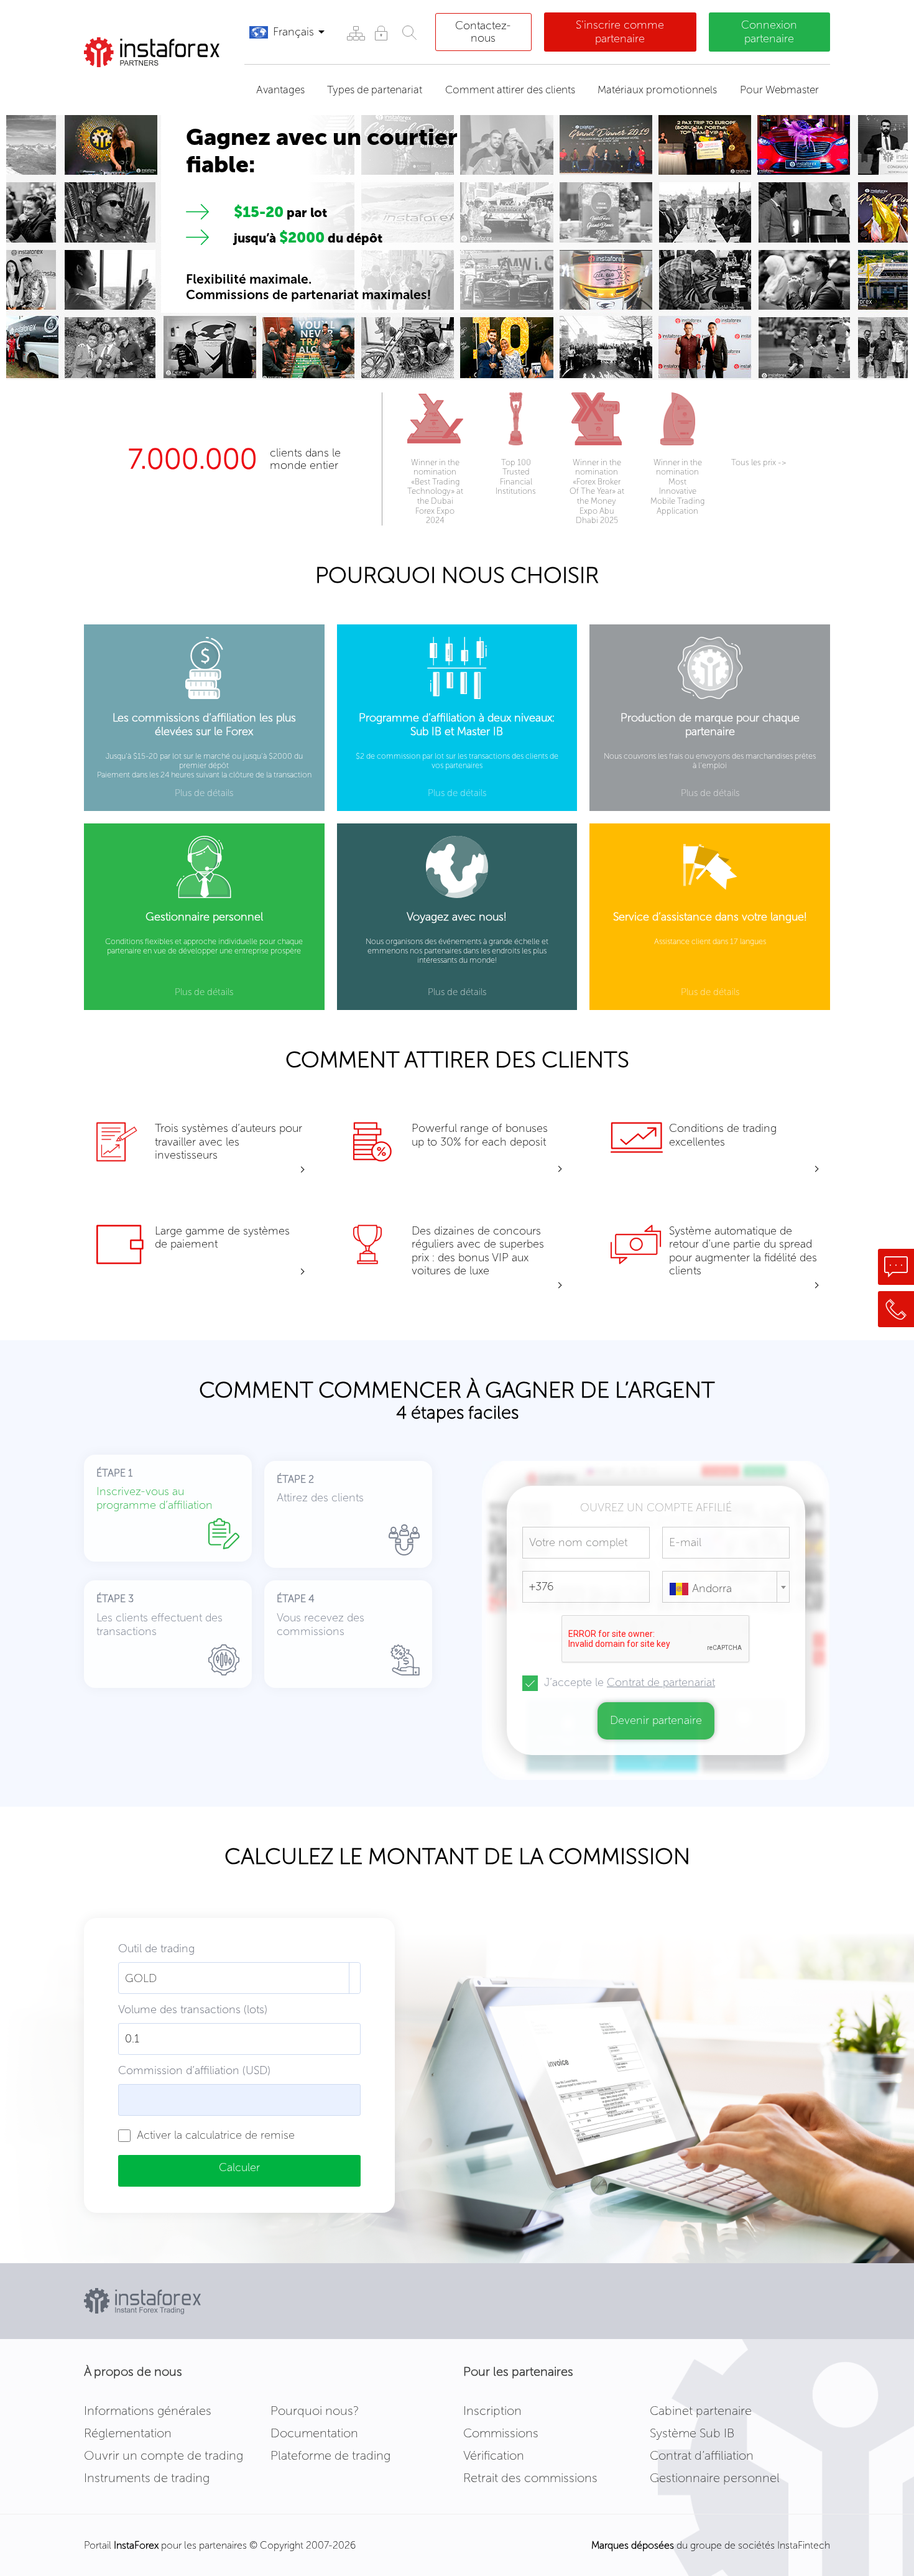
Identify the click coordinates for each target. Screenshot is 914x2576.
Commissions (501, 2433)
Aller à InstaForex (149, 83)
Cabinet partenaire (701, 2411)
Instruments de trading (147, 2478)
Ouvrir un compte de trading (164, 2455)
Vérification (494, 2455)
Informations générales (148, 2411)
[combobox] (726, 1587)
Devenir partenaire (656, 1720)
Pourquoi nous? (315, 2411)
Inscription (492, 2411)
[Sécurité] (381, 33)
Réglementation (128, 2433)
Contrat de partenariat (661, 1682)
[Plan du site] (355, 33)
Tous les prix (759, 462)
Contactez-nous (483, 32)
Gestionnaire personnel (715, 2478)
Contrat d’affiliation (702, 2455)
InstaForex (136, 2545)
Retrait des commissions (530, 2478)
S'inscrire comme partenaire (620, 32)
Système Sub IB (692, 2433)
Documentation (314, 2433)
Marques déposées (633, 2545)
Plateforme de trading (330, 2455)
